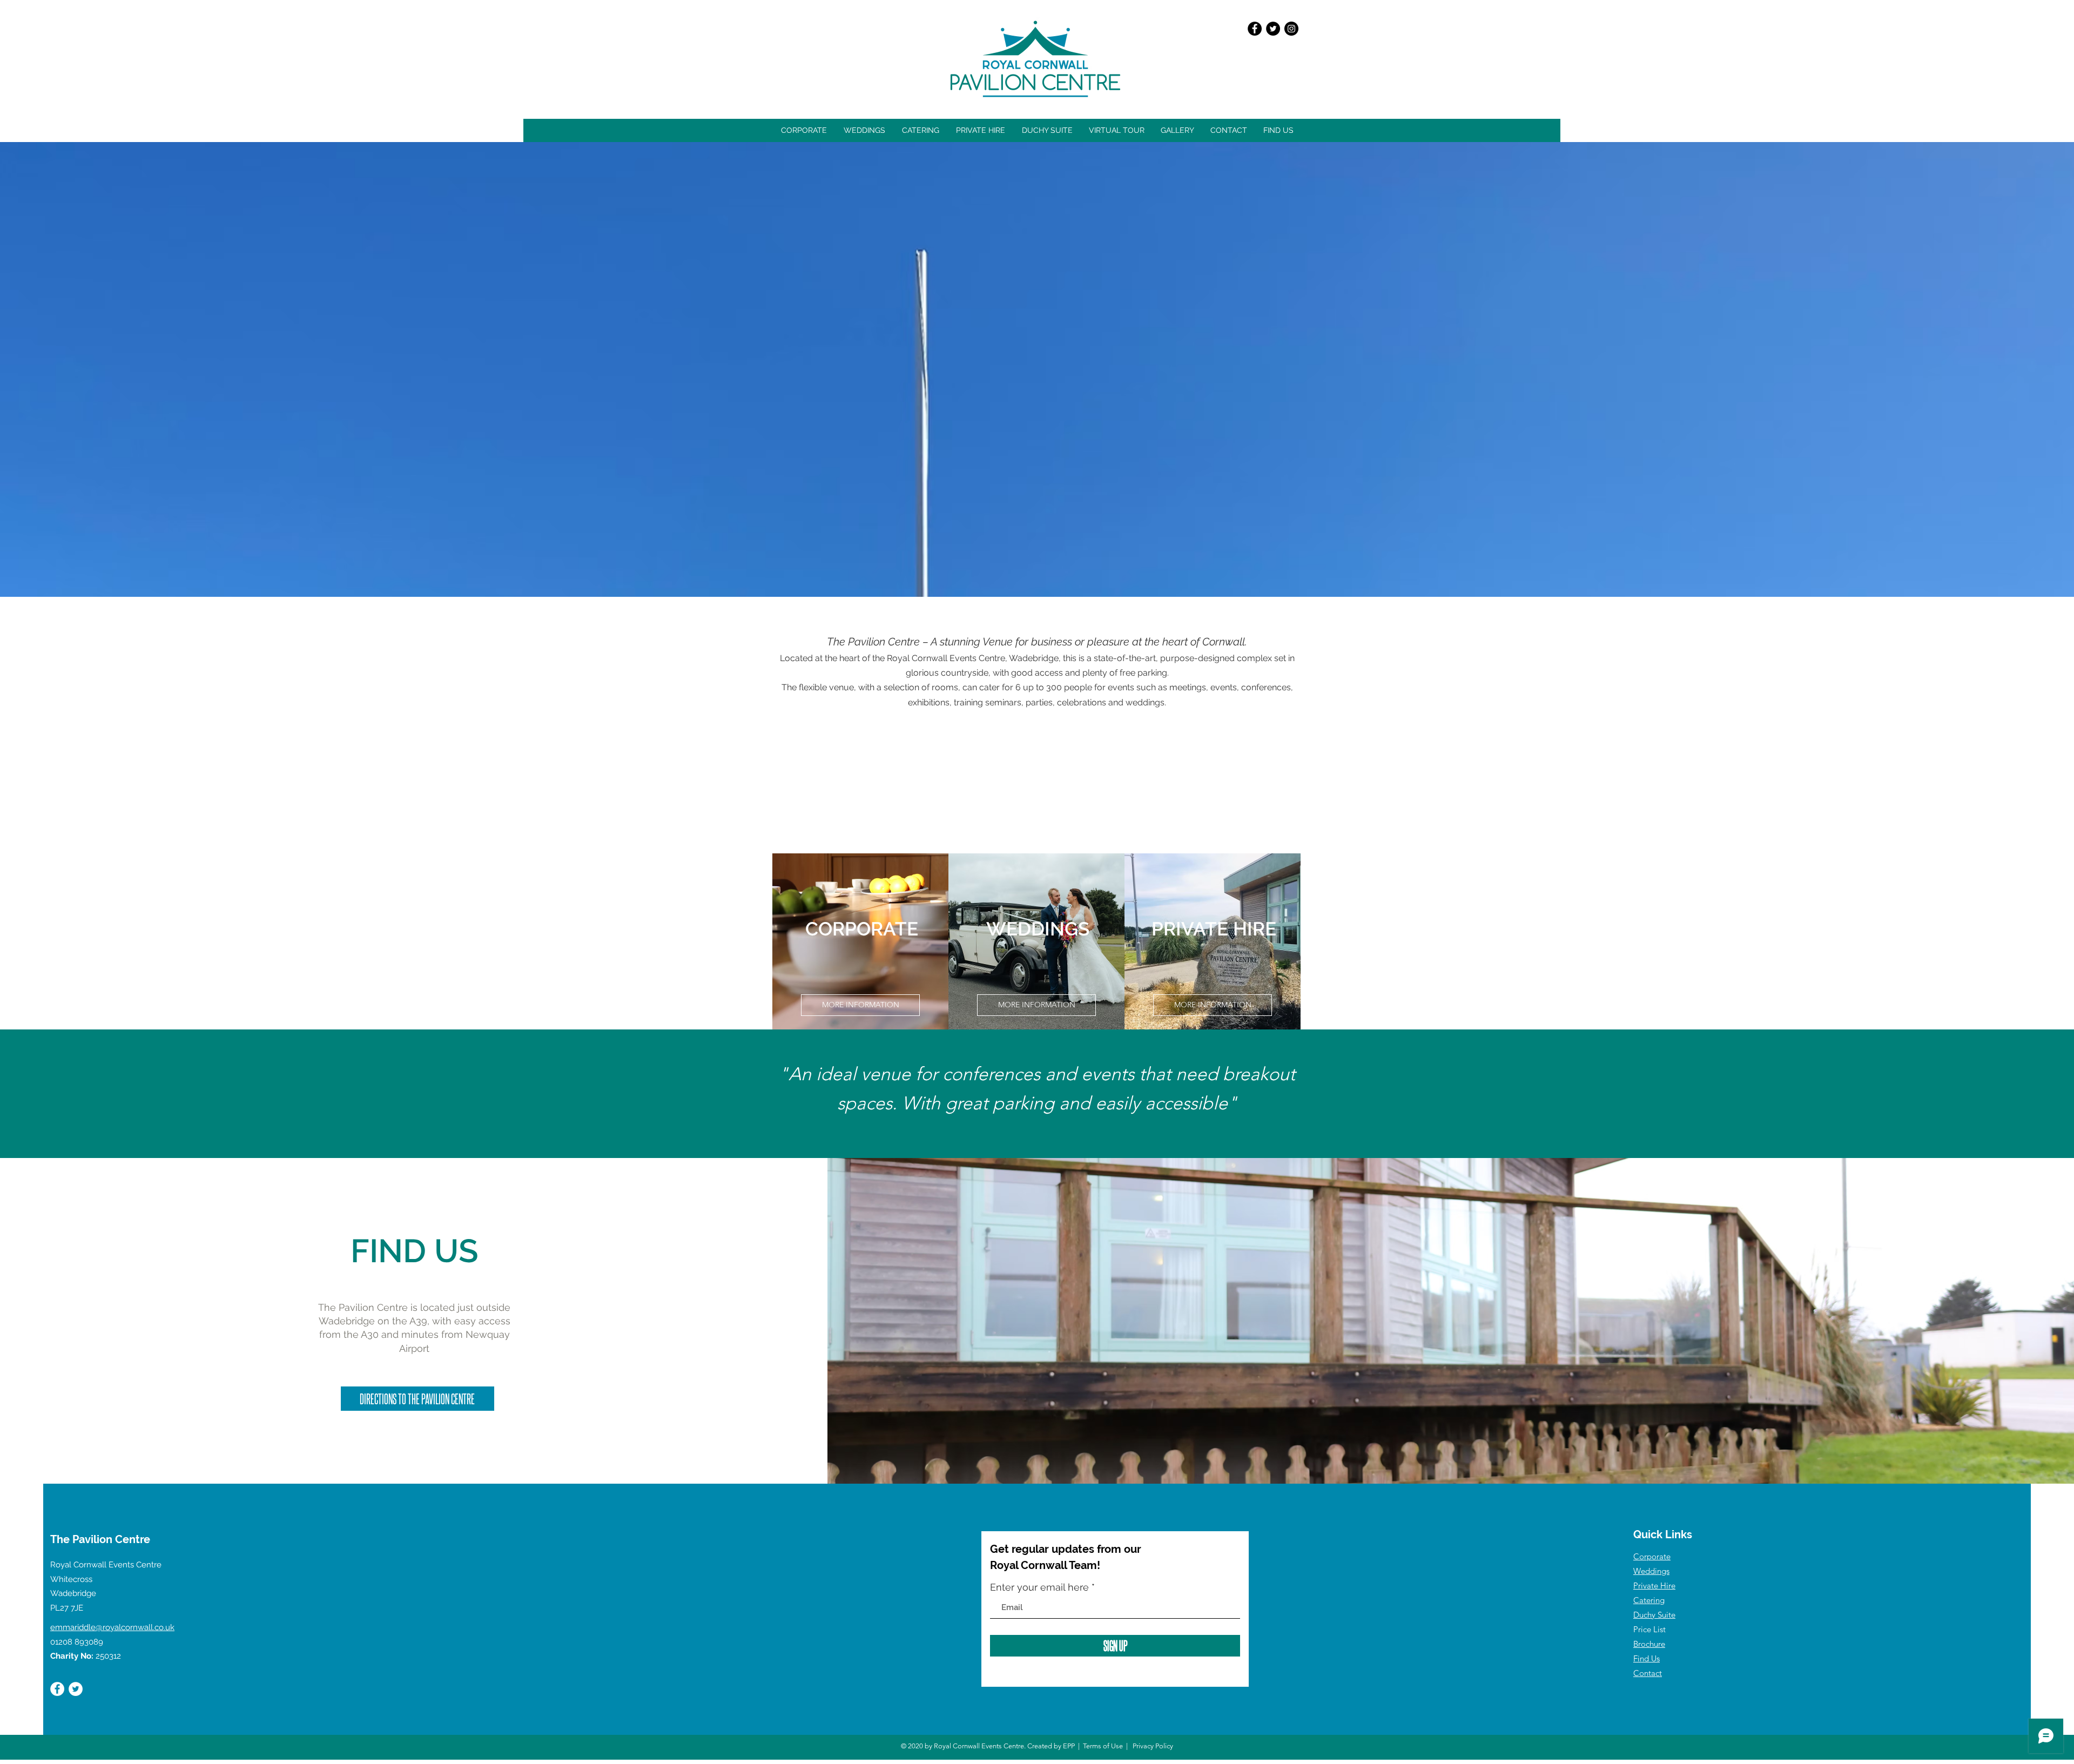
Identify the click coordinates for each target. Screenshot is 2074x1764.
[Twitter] (1273, 29)
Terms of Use (1103, 1746)
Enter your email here (1039, 1587)
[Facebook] (1255, 29)
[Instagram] (1291, 29)
